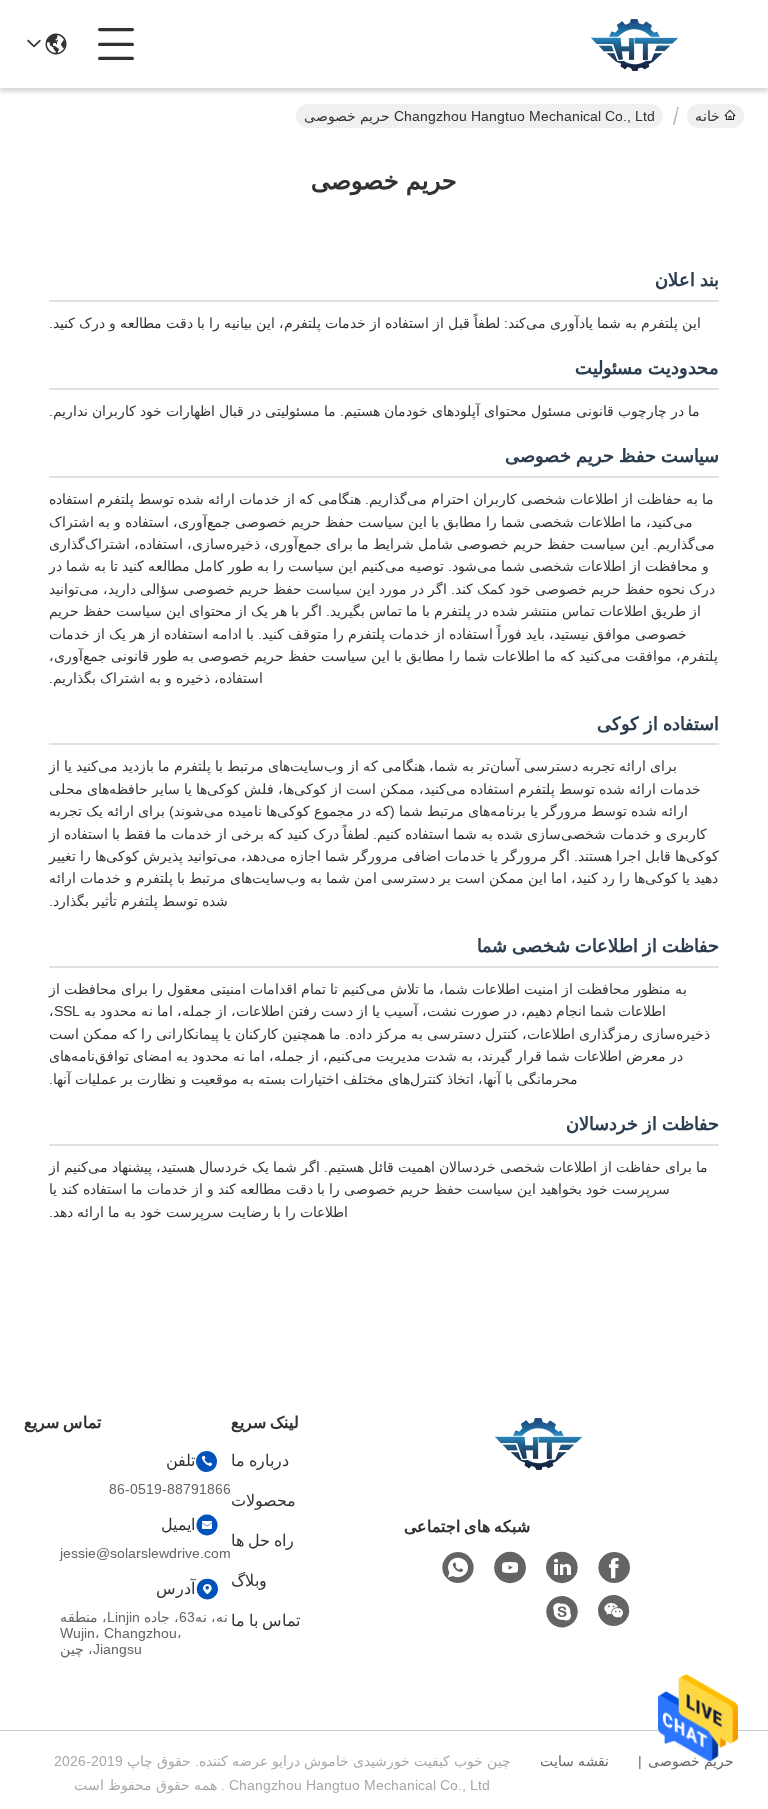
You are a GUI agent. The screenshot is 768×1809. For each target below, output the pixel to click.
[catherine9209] (562, 1612)
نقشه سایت (574, 1761)
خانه (707, 116)
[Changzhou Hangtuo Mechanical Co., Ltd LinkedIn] (562, 1568)
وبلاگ (249, 1580)
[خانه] (538, 1467)
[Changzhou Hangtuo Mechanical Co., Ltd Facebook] (614, 1568)
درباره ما (260, 1460)
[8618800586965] (458, 1568)
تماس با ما (265, 1620)
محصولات (263, 1500)
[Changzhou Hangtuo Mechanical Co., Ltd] (634, 44)
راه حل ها (262, 1540)
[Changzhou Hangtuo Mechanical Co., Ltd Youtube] (510, 1568)
